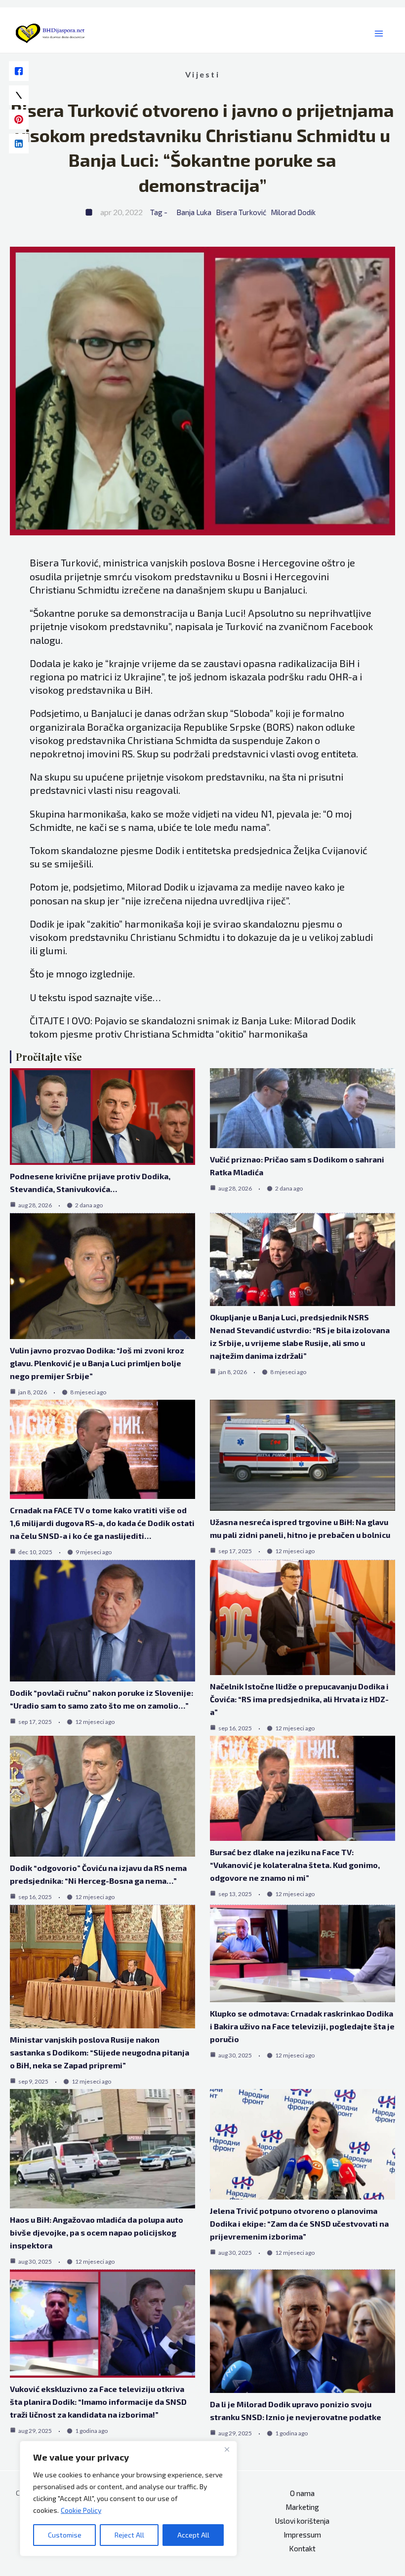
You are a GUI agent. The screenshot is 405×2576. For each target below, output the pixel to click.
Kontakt (302, 2548)
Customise (65, 2535)
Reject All (129, 2535)
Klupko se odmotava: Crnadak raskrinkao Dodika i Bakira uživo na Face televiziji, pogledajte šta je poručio (302, 2026)
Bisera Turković (241, 212)
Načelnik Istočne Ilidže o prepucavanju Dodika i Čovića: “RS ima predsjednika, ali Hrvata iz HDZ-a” (299, 1699)
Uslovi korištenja (302, 2521)
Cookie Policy (81, 2510)
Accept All (193, 2535)
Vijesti (202, 74)
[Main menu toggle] (379, 34)
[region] (128, 2499)
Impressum (302, 2535)
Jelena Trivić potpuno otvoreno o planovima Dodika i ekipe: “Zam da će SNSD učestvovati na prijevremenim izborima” (299, 2223)
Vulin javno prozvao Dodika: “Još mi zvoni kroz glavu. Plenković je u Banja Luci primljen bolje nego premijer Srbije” (97, 1363)
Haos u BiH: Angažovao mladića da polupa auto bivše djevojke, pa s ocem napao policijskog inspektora (97, 2232)
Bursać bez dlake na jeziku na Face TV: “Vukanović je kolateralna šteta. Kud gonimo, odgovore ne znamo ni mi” (295, 1865)
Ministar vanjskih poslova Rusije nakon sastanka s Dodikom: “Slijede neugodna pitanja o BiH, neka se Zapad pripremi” (100, 2052)
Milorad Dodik (293, 212)
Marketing (302, 2507)
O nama (302, 2493)
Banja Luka (194, 212)
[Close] (227, 2449)
